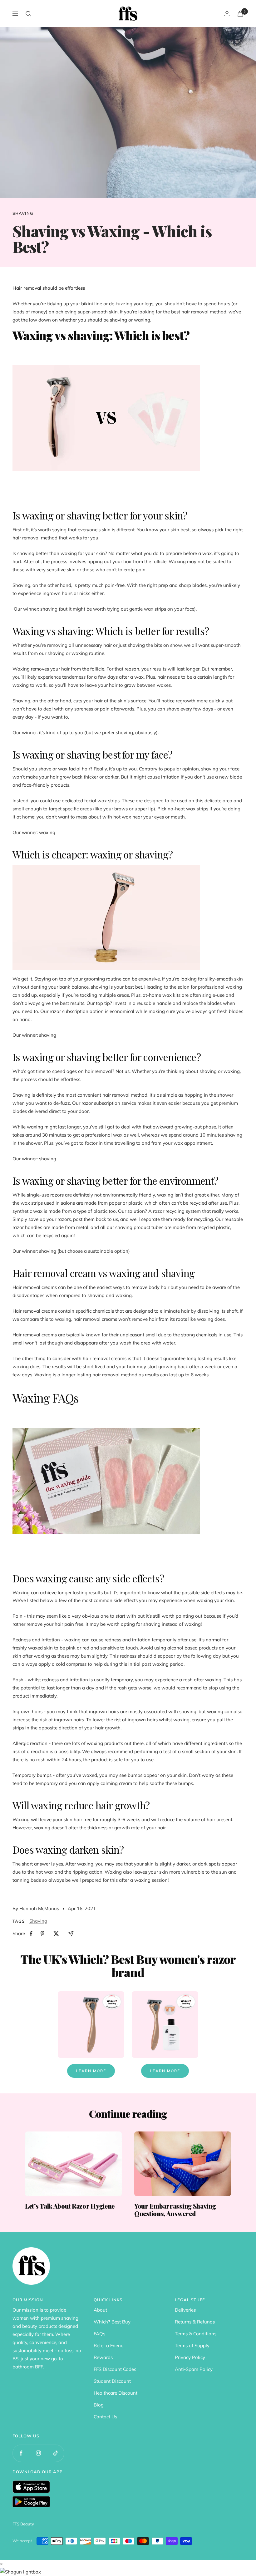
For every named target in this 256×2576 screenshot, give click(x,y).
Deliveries (185, 2310)
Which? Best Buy (112, 2322)
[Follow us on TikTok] (55, 2453)
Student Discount (112, 2381)
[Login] (227, 14)
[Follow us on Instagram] (38, 2453)
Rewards (103, 2357)
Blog (99, 2405)
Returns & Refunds (195, 2322)
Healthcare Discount (116, 2393)
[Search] (28, 14)
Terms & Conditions (196, 2334)
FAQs (99, 2334)
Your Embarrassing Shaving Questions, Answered (175, 2210)
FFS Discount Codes (115, 2369)
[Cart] (240, 14)
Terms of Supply (192, 2345)
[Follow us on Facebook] (21, 2453)
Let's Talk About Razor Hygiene (70, 2206)
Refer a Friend (109, 2345)
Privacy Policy (190, 2357)
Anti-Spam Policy (194, 2369)
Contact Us (105, 2417)
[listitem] (31, 1934)
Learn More (91, 2071)
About (100, 2310)
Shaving (23, 213)
